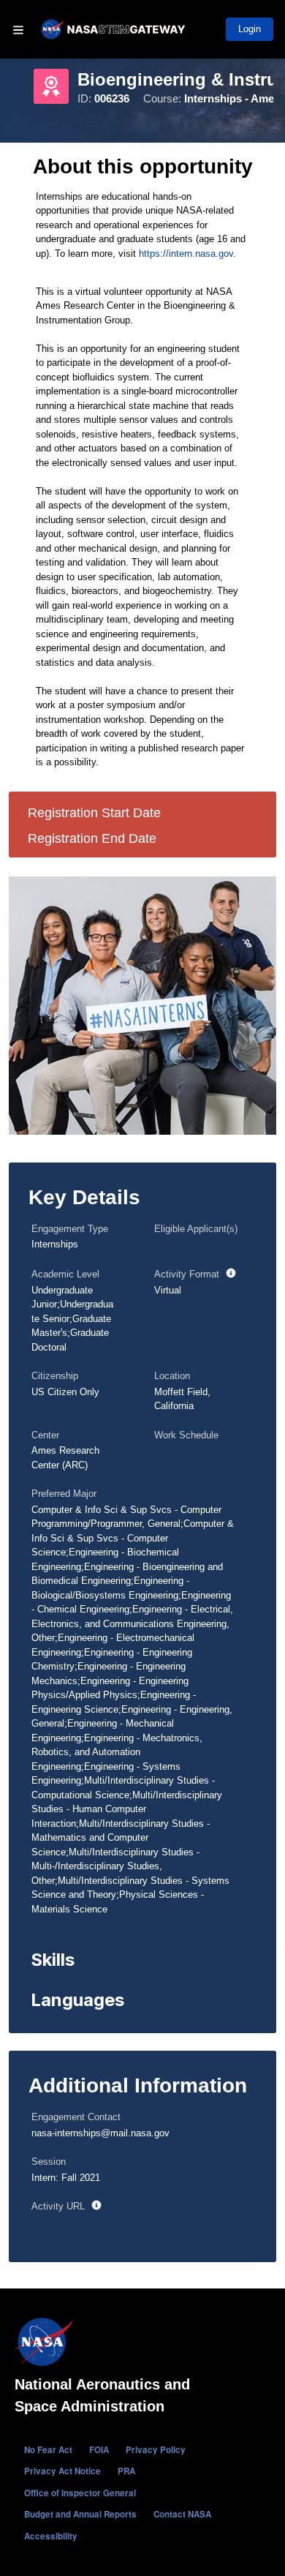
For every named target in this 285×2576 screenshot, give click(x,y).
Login (250, 29)
